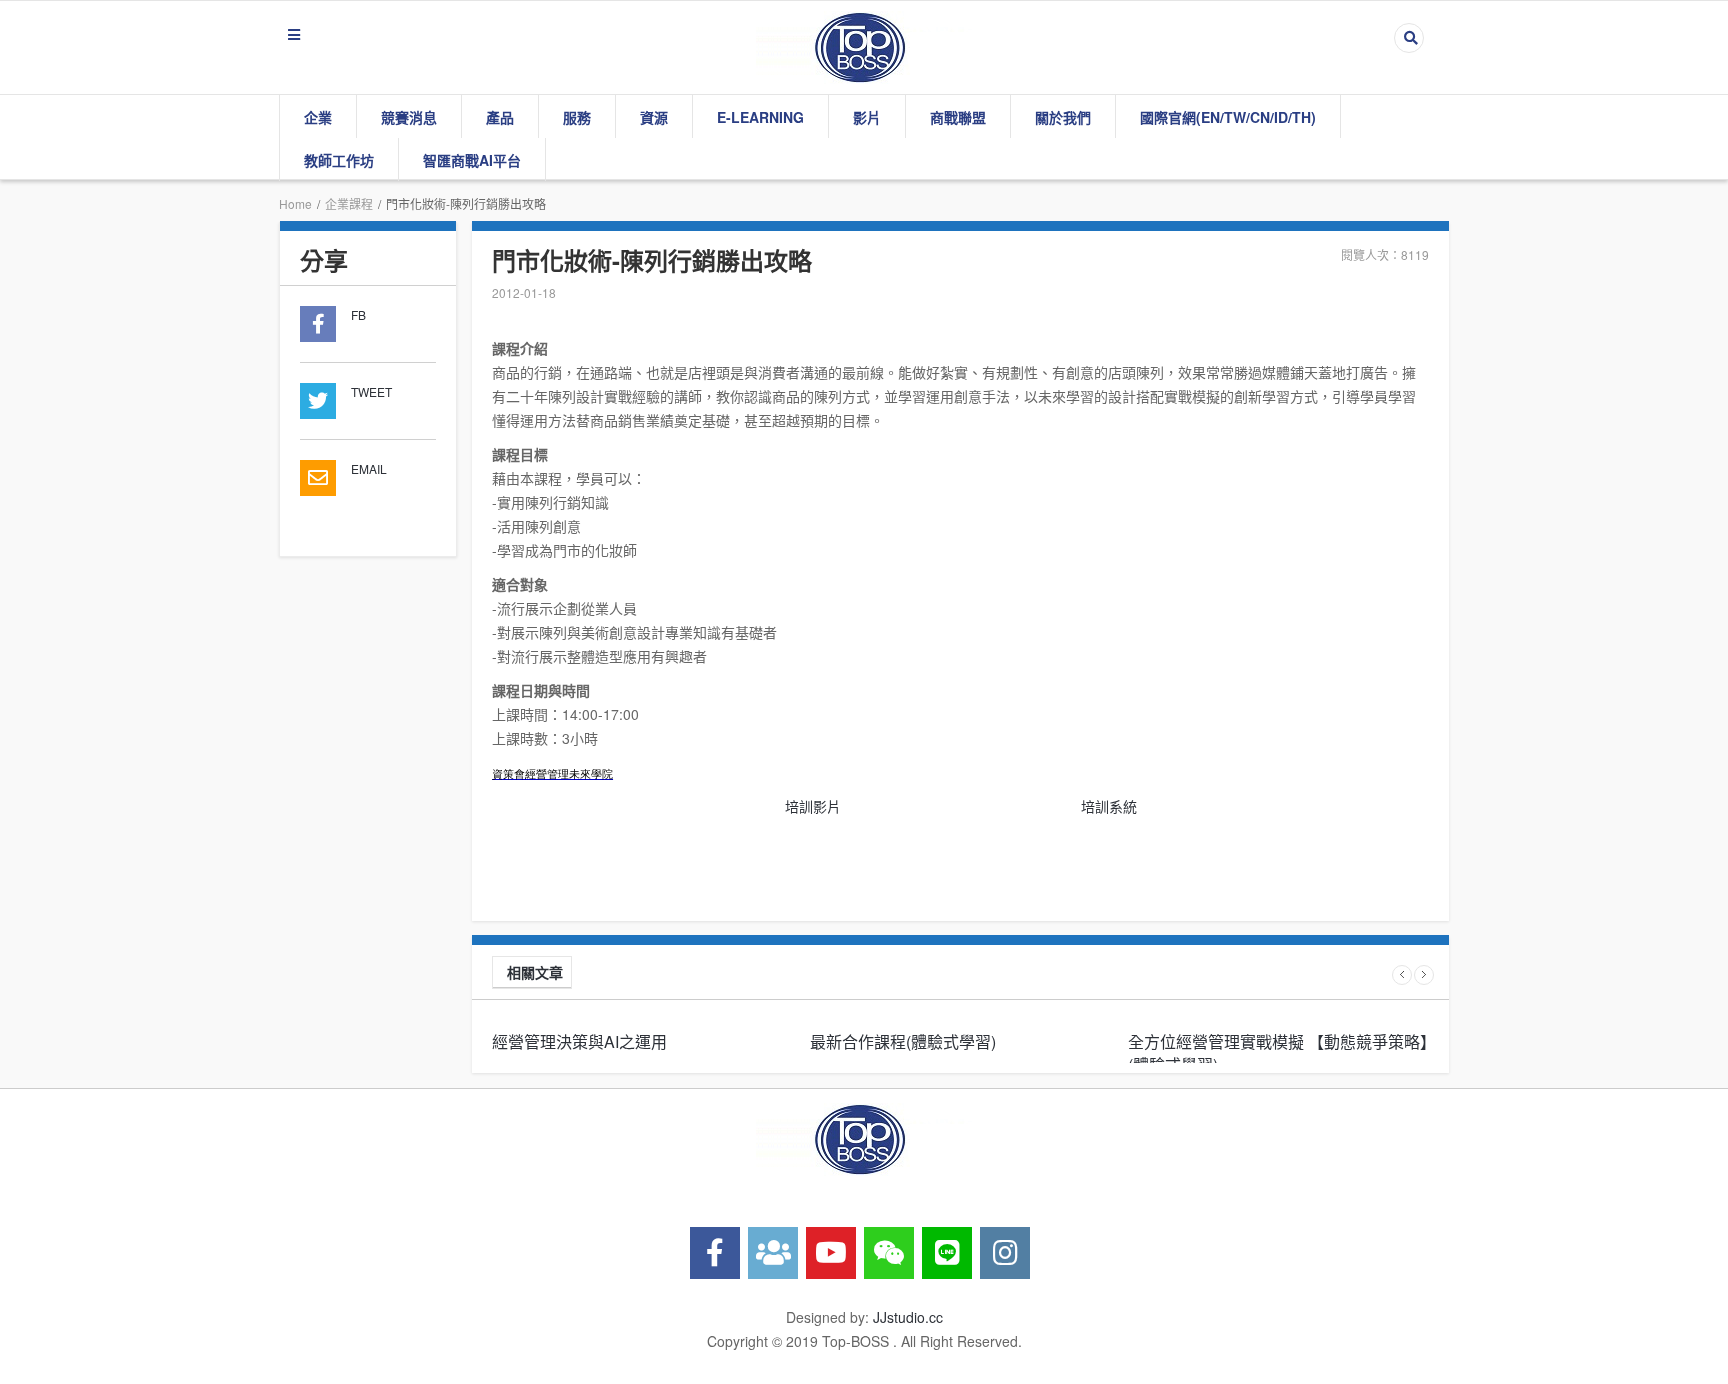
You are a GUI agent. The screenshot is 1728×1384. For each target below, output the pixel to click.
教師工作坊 (339, 160)
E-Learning (760, 117)
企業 (318, 117)
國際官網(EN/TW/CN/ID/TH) (1228, 117)
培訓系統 (1109, 806)
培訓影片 (813, 806)
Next (1424, 975)
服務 (577, 117)
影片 (867, 117)
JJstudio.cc (908, 1317)
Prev (1402, 975)
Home (295, 203)
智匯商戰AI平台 (472, 160)
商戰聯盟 (958, 117)
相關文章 (535, 972)
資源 (654, 117)
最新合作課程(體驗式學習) (903, 1041)
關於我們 (1063, 117)
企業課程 (349, 203)
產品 (500, 117)
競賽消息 (409, 117)
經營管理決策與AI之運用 (579, 1041)
